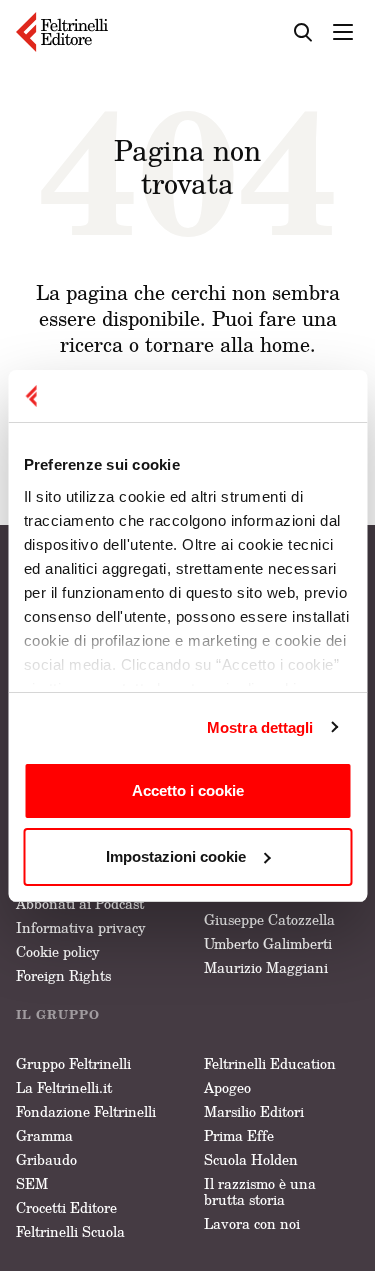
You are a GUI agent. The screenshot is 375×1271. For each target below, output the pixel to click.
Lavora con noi (252, 1223)
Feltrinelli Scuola (70, 1231)
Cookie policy (58, 951)
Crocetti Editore (66, 1207)
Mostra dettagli (260, 727)
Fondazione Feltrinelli (86, 1111)
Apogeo (227, 1087)
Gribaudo (46, 1159)
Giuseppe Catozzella (269, 919)
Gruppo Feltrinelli (73, 1063)
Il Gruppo (58, 1014)
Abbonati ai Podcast (80, 903)
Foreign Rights (63, 975)
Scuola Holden (251, 1159)
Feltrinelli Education (270, 1063)
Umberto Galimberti (268, 943)
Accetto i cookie (188, 790)
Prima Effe (239, 1135)
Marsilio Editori (254, 1111)
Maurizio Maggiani (266, 967)
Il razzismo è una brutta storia (260, 1191)
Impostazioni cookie (176, 856)
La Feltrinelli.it (64, 1087)
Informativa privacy (81, 927)
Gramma (44, 1135)
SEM (32, 1183)
